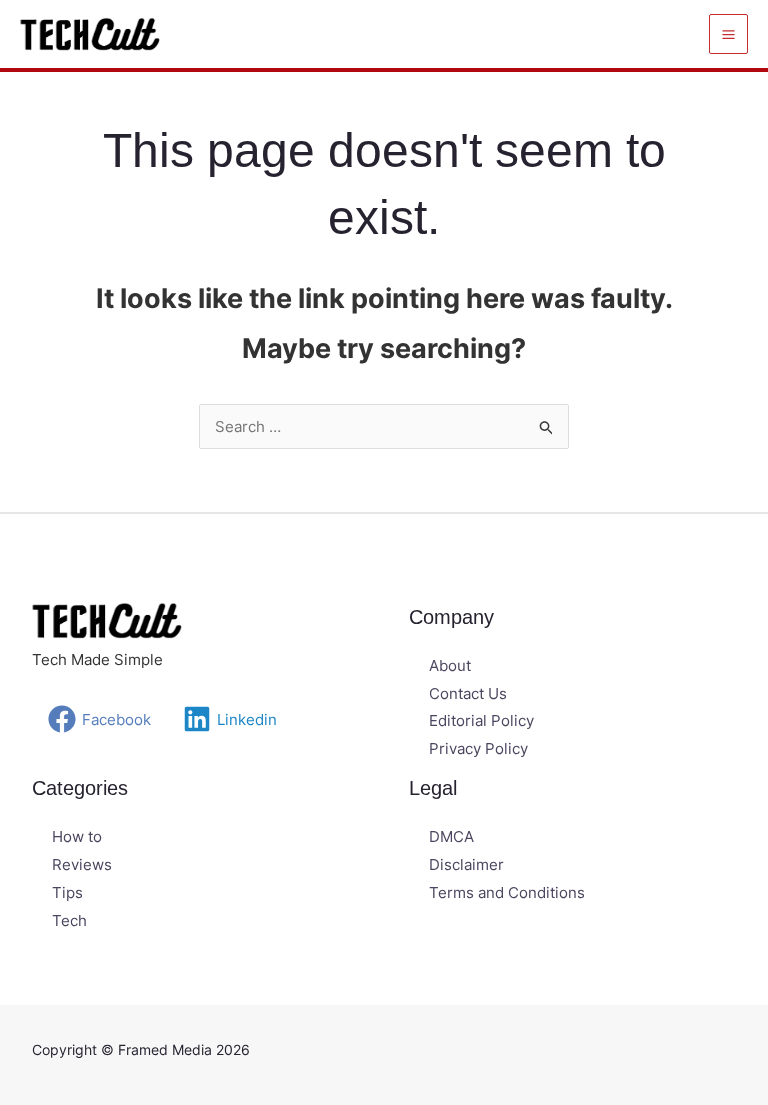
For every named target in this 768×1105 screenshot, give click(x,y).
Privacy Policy (478, 748)
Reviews (82, 864)
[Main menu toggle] (729, 34)
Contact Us (468, 693)
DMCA (451, 836)
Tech (69, 920)
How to (77, 836)
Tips (67, 892)
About (450, 665)
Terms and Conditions (507, 892)
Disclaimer (466, 864)
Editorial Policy (481, 720)
